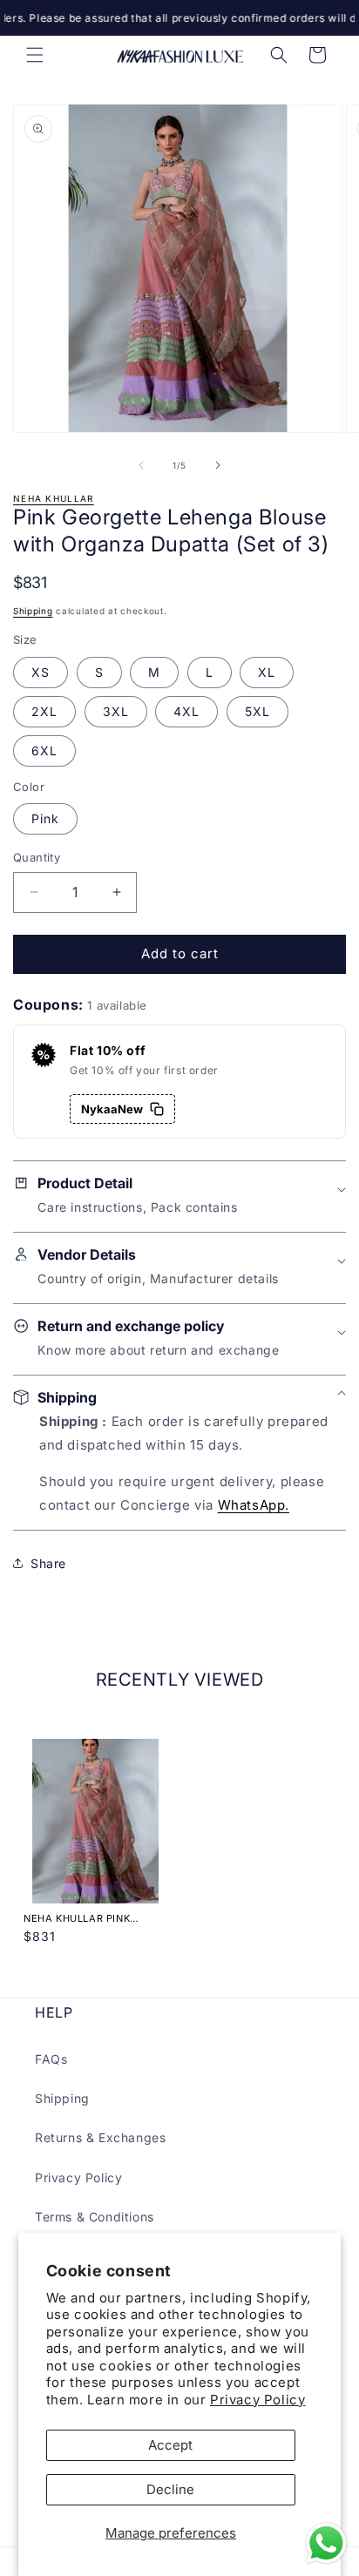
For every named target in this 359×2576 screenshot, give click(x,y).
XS (41, 672)
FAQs (51, 2059)
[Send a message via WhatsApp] (326, 2543)
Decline (170, 2489)
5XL (257, 711)
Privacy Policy (257, 2400)
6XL (44, 750)
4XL (186, 711)
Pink (45, 818)
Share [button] (48, 1563)
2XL (44, 711)
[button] (35, 55)
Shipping (33, 611)
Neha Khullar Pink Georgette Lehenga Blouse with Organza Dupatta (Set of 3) (86, 1918)
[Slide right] (218, 465)
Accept (170, 2445)
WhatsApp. (254, 1505)
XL (267, 672)
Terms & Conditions (95, 2217)
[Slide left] (141, 465)
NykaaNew (112, 1109)
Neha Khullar (54, 498)
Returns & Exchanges (100, 2137)
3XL (116, 711)
